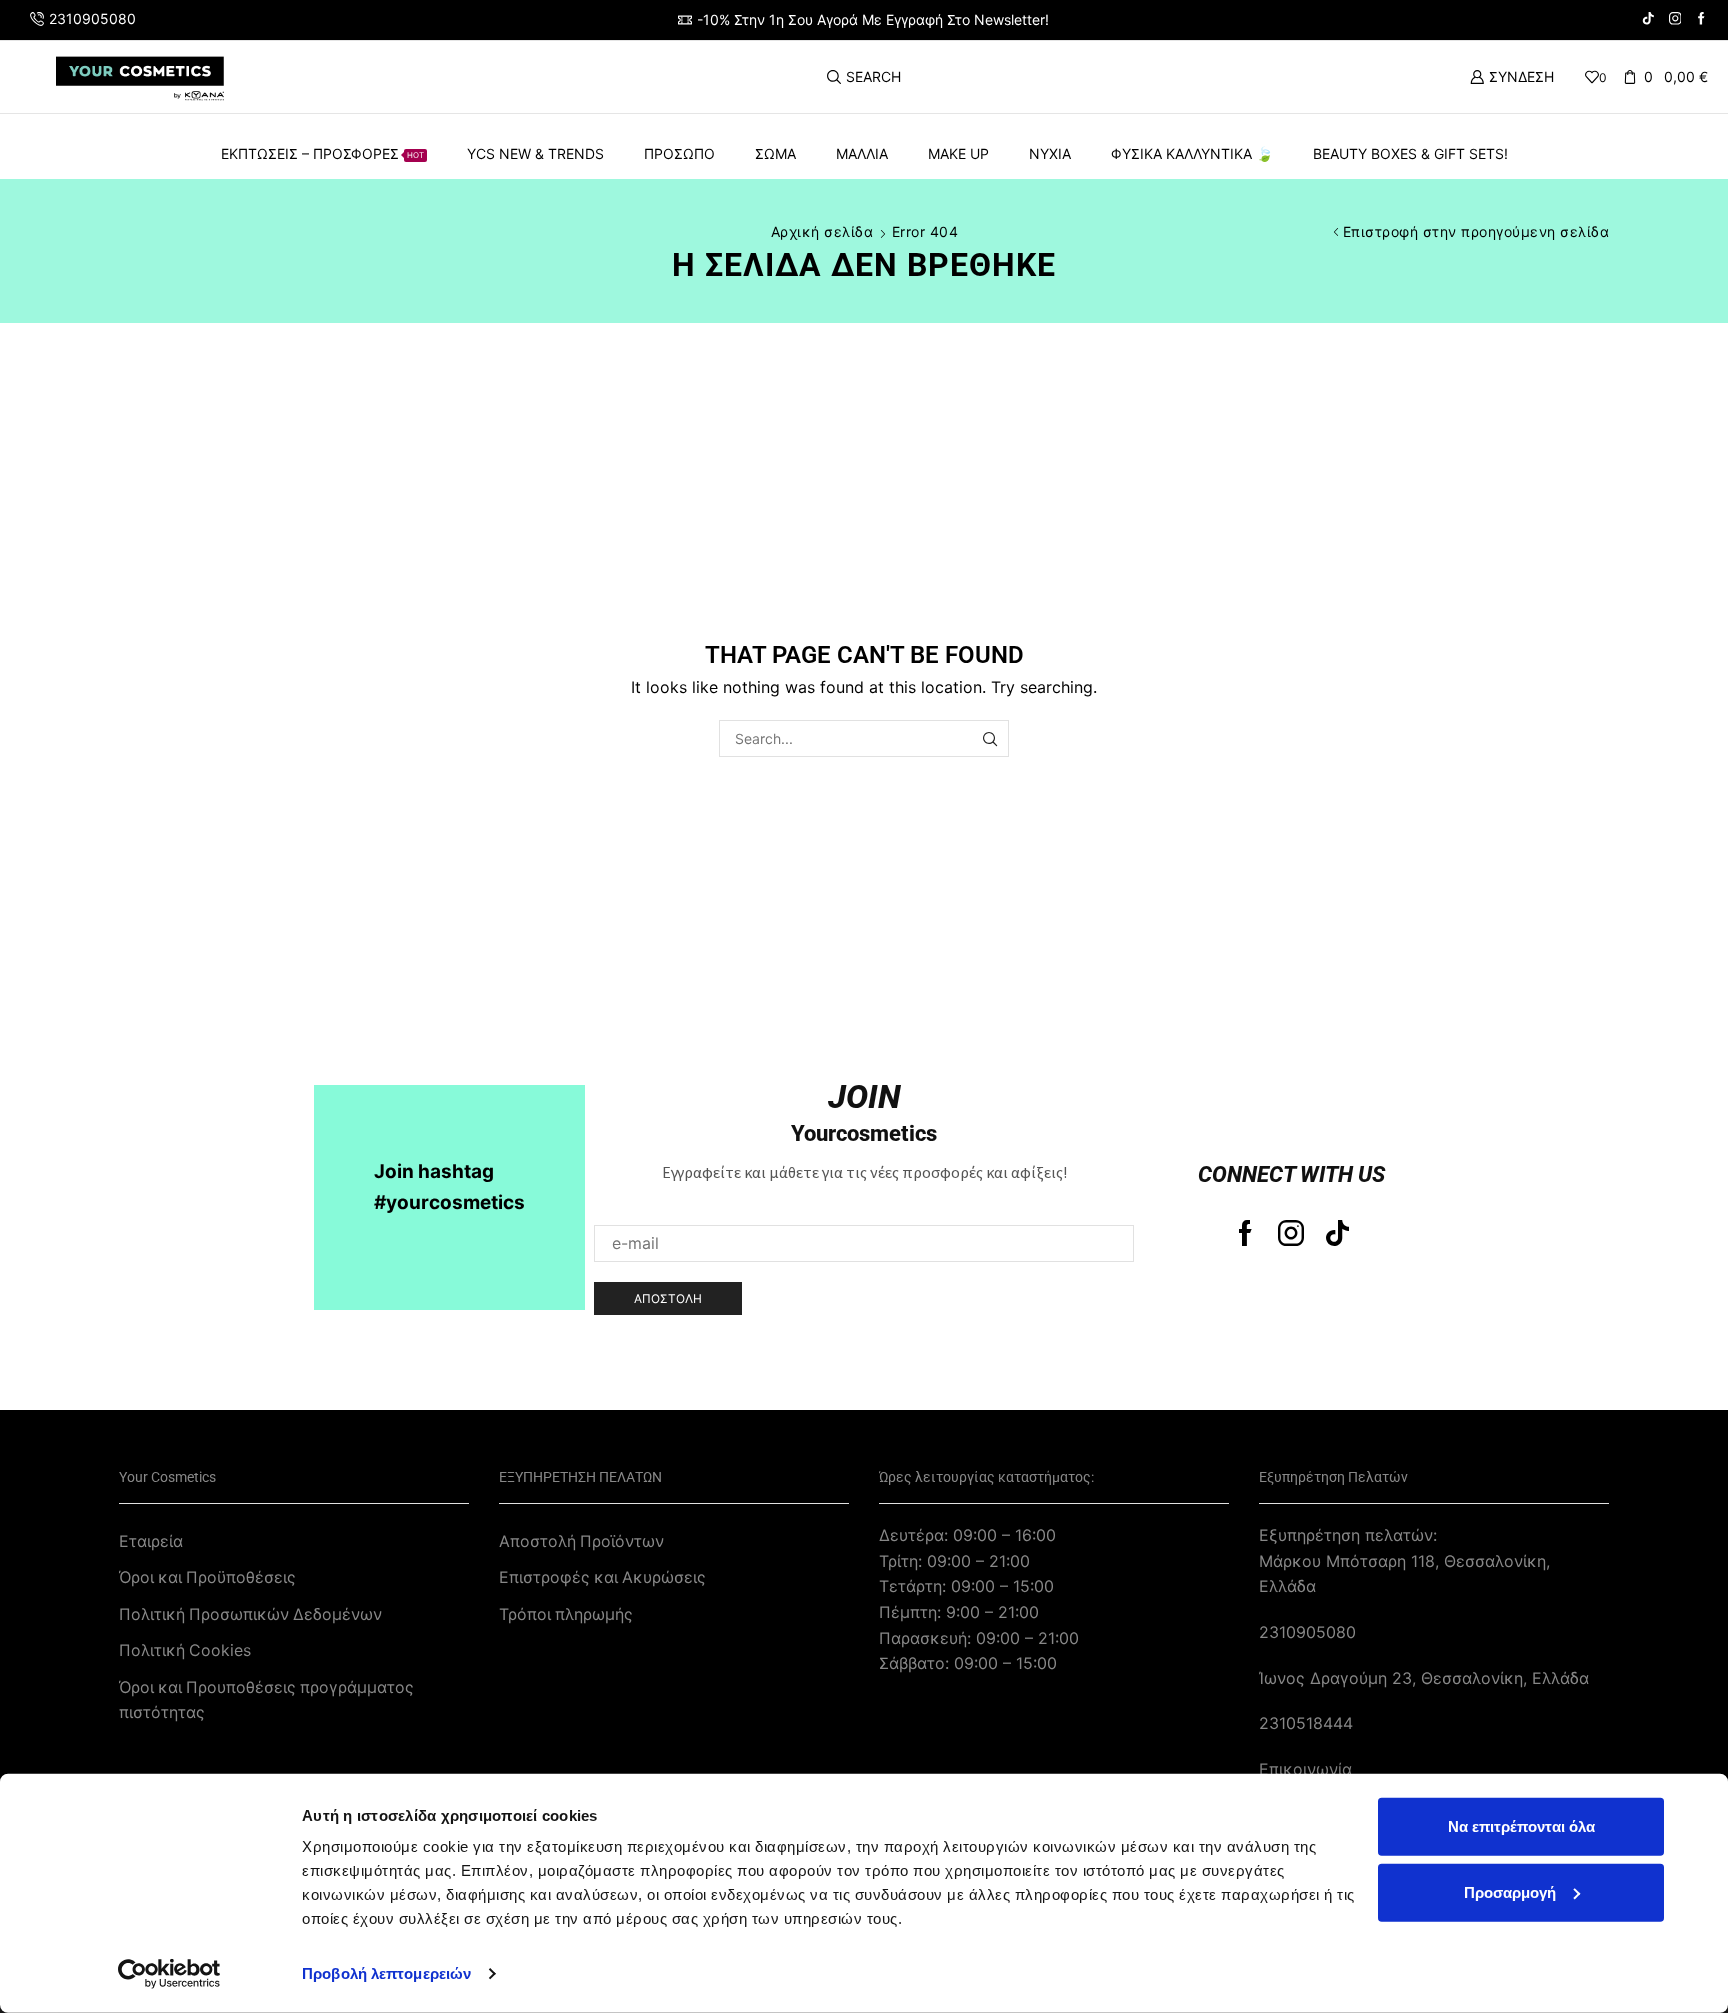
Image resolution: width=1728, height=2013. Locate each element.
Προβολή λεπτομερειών (386, 1973)
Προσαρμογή (1510, 1891)
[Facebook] (1701, 19)
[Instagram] (1675, 19)
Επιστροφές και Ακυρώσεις (602, 1577)
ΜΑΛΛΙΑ (862, 153)
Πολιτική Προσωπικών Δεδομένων (250, 1614)
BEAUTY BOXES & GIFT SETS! (1410, 153)
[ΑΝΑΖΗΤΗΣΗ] (990, 738)
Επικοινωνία (1305, 1769)
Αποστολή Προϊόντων (581, 1541)
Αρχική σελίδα (822, 231)
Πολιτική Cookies (185, 1650)
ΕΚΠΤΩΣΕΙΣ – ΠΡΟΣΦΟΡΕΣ (322, 153)
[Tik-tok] (1337, 1233)
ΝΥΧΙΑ (1050, 153)
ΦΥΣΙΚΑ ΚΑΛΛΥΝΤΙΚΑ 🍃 (1192, 153)
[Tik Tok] (1648, 19)
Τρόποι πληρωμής (566, 1614)
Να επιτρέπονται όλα (1521, 1826)
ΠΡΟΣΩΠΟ (679, 153)
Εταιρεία (151, 1541)
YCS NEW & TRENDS (535, 153)
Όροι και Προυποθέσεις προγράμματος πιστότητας (266, 1700)
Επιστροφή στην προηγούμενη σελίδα (1476, 231)
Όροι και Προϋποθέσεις (207, 1577)
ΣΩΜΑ (775, 153)
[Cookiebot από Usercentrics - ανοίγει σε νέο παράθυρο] (169, 1974)
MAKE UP (958, 153)
